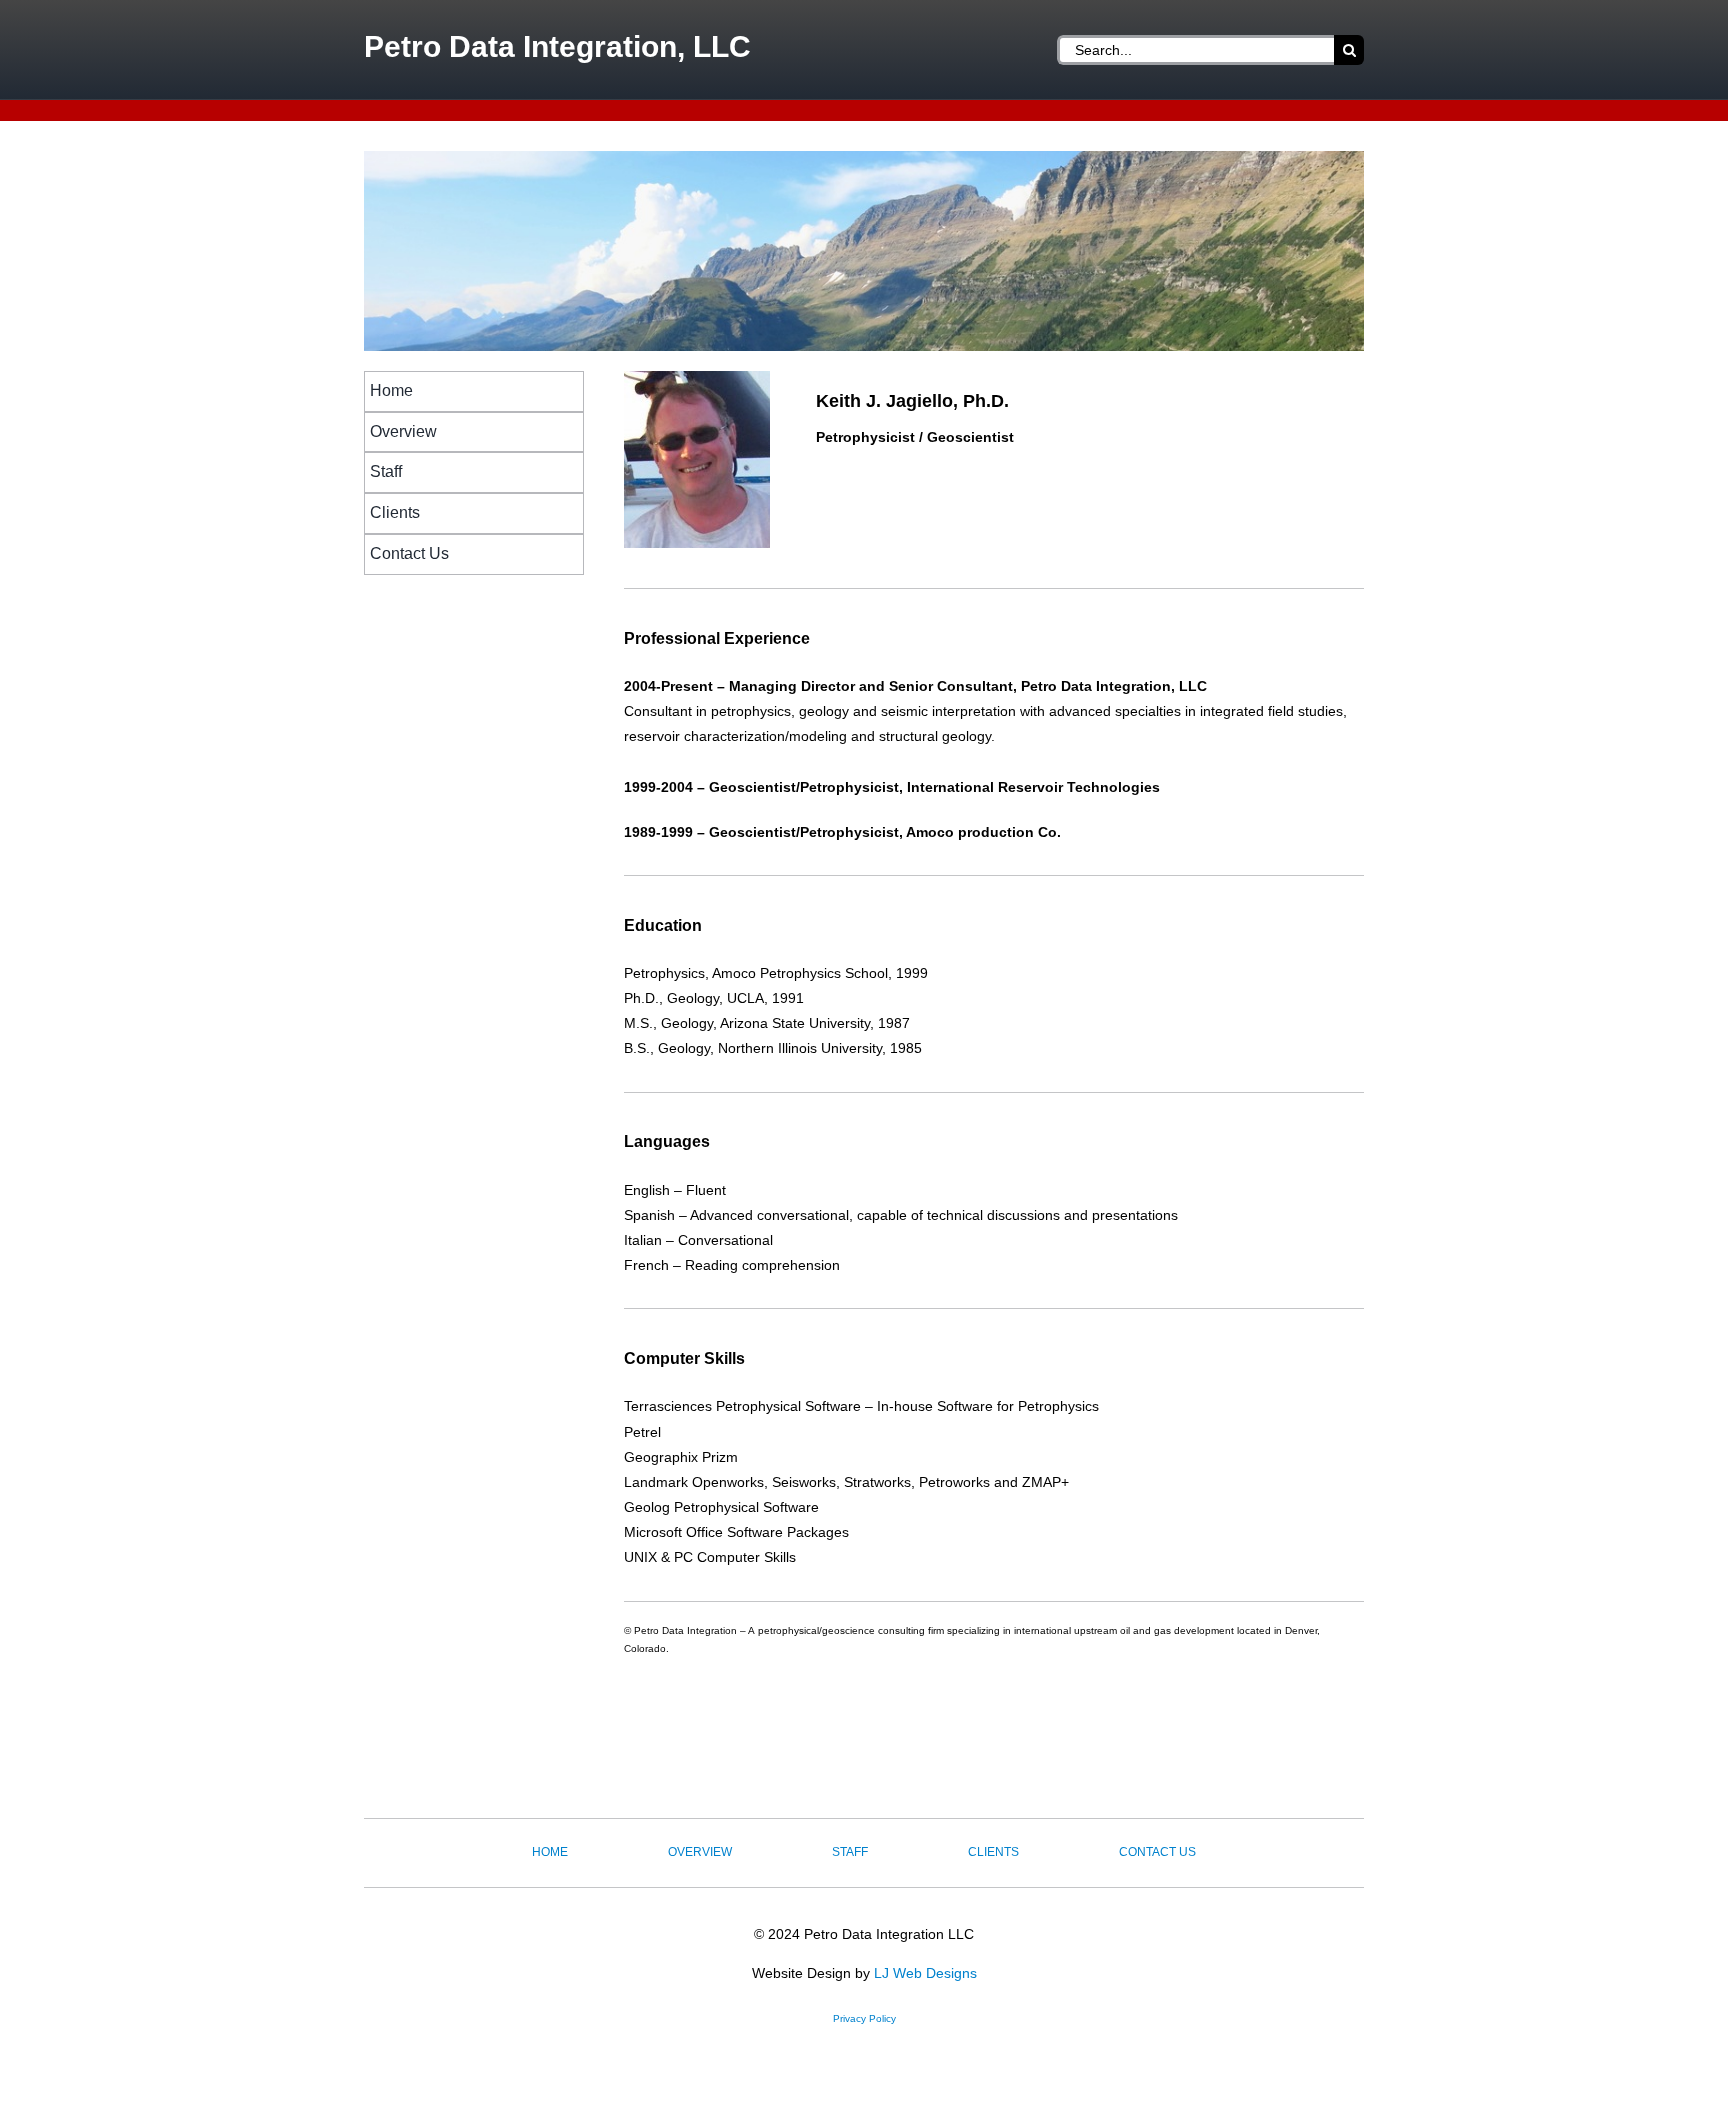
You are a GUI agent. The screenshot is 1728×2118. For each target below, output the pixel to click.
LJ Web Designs (925, 1973)
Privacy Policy (864, 2018)
